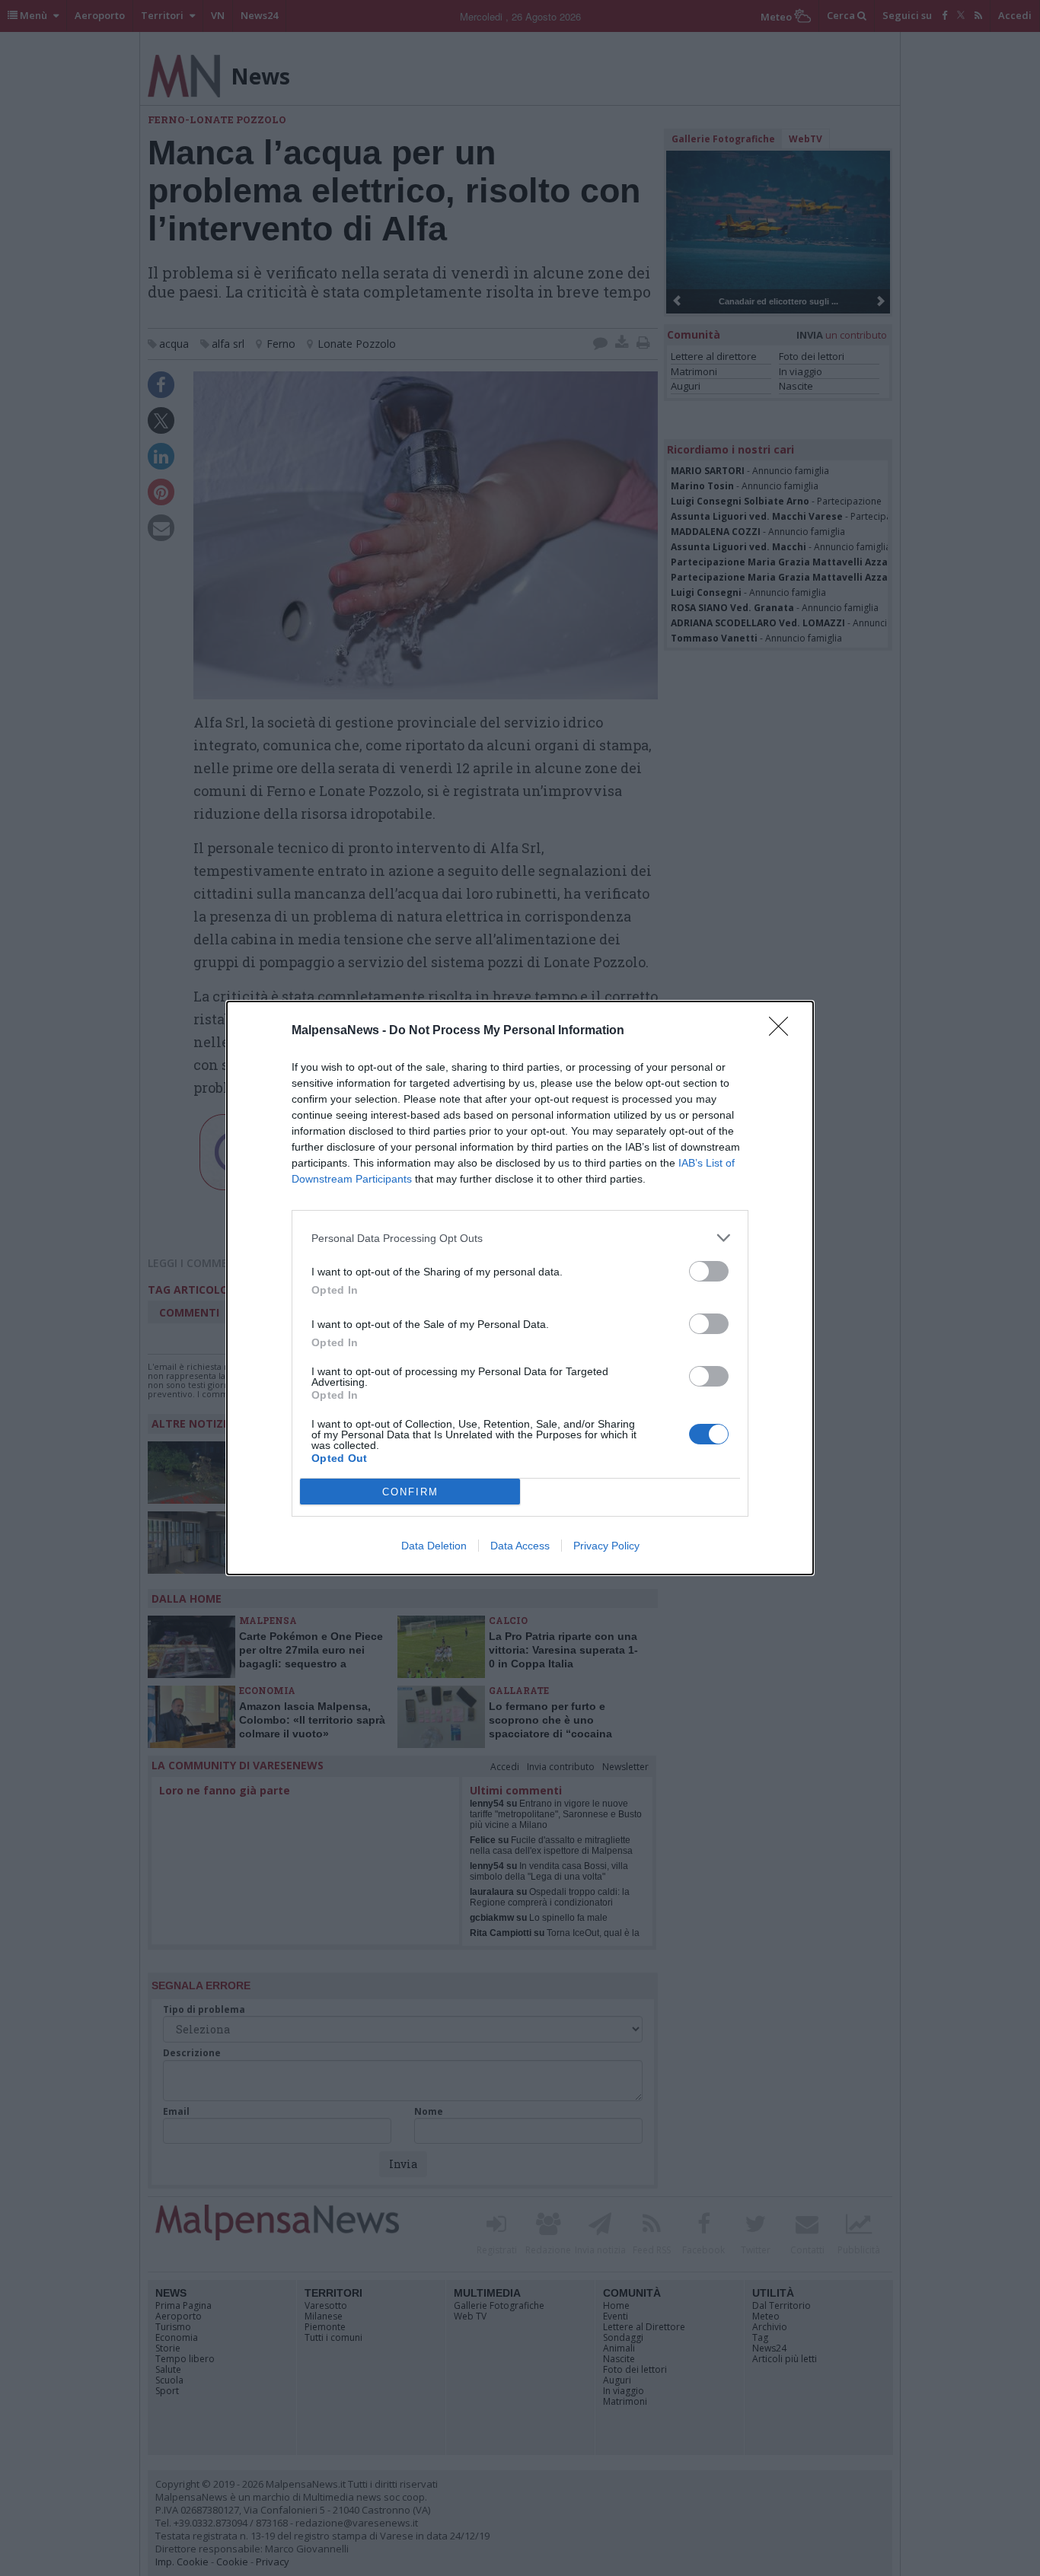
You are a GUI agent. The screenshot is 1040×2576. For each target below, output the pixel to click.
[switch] (709, 1271)
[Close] (783, 1031)
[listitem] (520, 1238)
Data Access (520, 1546)
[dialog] (520, 1288)
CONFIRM (410, 1492)
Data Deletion (434, 1546)
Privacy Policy (606, 1546)
